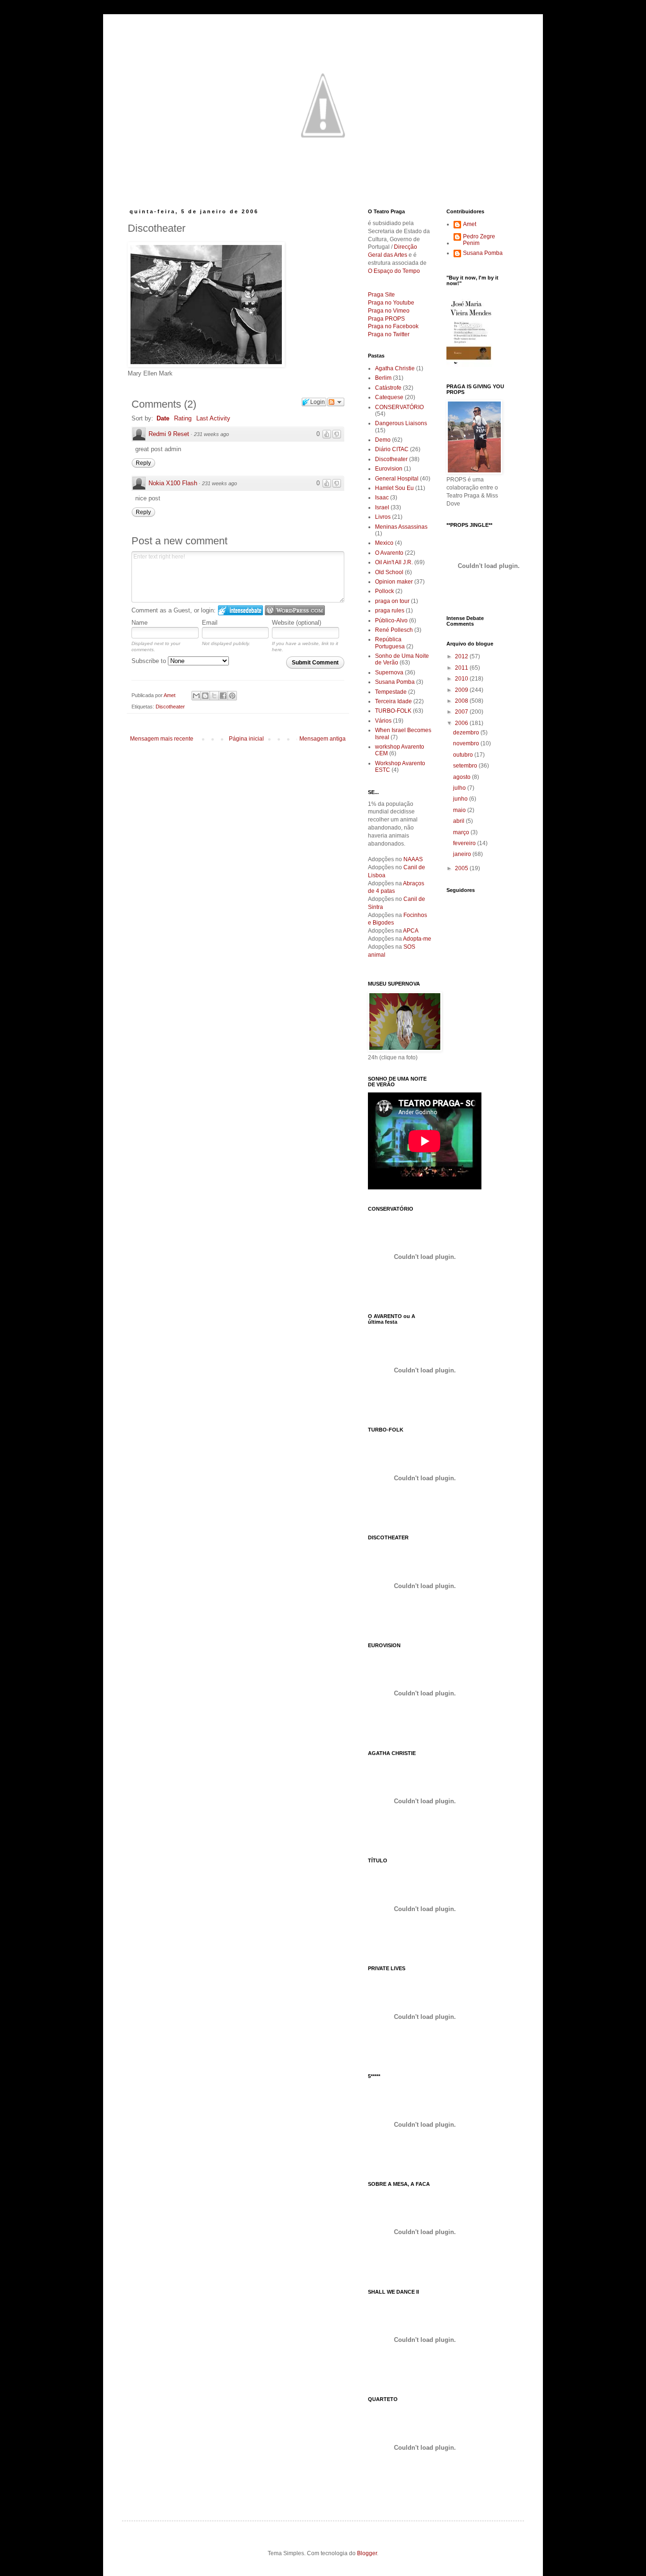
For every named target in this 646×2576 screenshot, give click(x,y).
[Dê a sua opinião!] (205, 696)
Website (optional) (297, 623)
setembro (466, 766)
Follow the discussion (336, 402)
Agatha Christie (395, 368)
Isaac (382, 498)
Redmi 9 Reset (169, 434)
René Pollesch (394, 630)
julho (460, 788)
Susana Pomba (395, 682)
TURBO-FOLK (393, 711)
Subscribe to (150, 661)
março (462, 832)
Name (140, 623)
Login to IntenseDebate (240, 610)
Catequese (389, 397)
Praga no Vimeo (389, 311)
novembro (467, 743)
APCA (411, 931)
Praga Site (381, 295)
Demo (383, 440)
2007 (462, 712)
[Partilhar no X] (214, 696)
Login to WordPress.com (295, 610)
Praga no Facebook (393, 326)
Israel (382, 507)
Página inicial (246, 739)
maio (460, 810)
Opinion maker (394, 582)
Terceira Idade (393, 701)
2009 (462, 690)
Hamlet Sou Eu (394, 488)
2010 (462, 679)
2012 (462, 656)
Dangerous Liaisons (401, 423)
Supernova (389, 672)
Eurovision (389, 469)
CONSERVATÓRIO (399, 407)
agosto (463, 777)
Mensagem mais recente (162, 739)
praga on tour (392, 601)
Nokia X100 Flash (173, 483)
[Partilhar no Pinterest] (232, 696)
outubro (464, 755)
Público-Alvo (391, 620)
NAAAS (413, 859)
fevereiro (465, 843)
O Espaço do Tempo (394, 271)
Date (163, 418)
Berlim (383, 378)
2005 (462, 868)
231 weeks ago (211, 434)
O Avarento (389, 553)
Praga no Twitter (389, 334)
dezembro (467, 733)
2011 (462, 668)
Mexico (384, 543)
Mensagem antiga (323, 739)
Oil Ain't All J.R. (394, 562)
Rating (183, 418)
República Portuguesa (390, 643)
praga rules (390, 611)
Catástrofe (388, 388)
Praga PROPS (386, 319)
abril (459, 821)
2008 (462, 701)
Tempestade (391, 692)
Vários (383, 721)
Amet (470, 224)
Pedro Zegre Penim (479, 240)
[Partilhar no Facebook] (223, 696)
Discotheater (170, 707)
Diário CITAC (392, 449)
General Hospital (397, 479)
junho (461, 799)
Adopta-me (417, 939)
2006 (462, 723)
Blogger (367, 2553)
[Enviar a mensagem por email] (196, 696)
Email (210, 623)
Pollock (384, 591)
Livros (383, 517)
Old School (389, 572)
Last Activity (213, 418)
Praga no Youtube (391, 303)
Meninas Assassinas (401, 527)
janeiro (463, 854)
